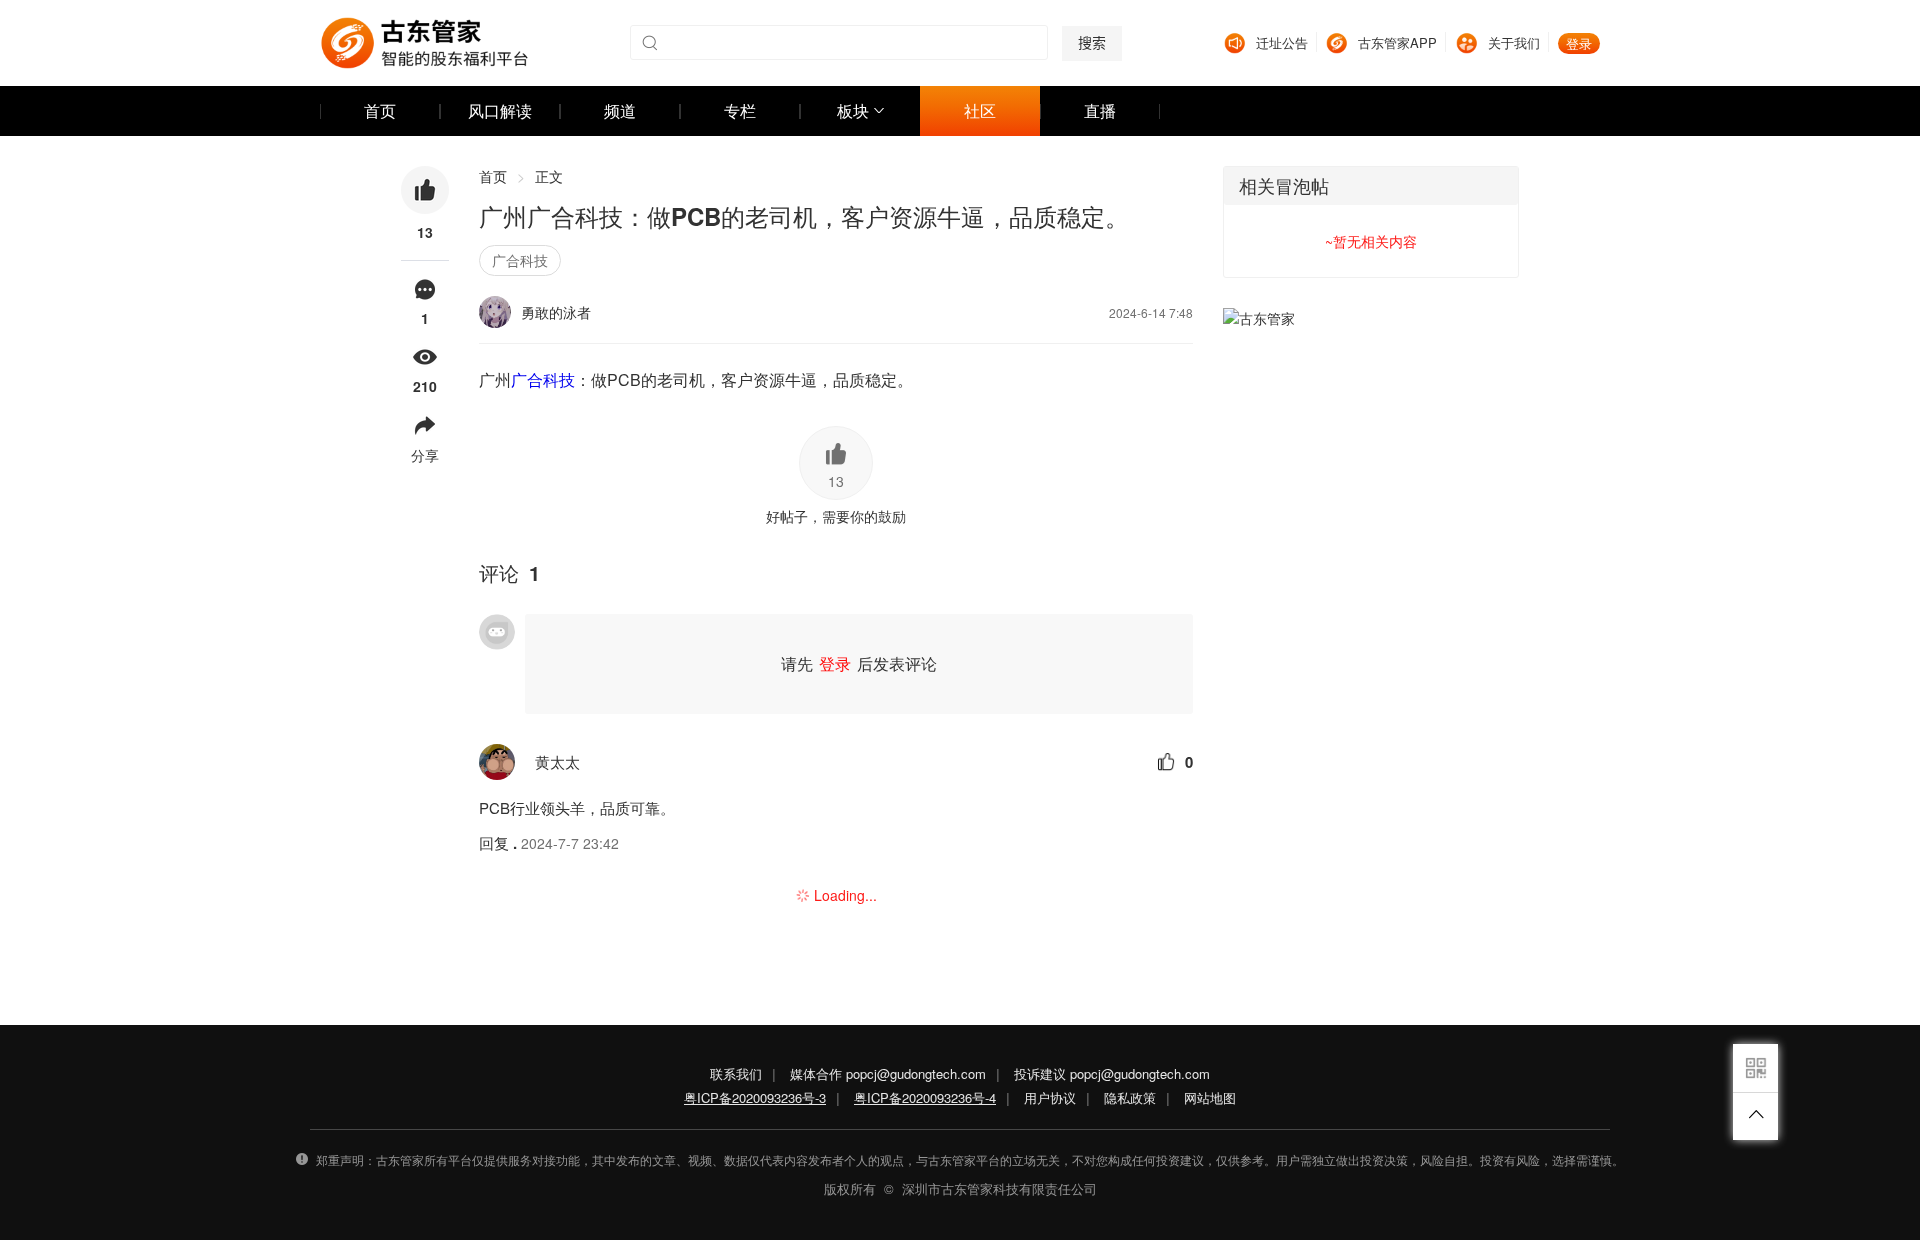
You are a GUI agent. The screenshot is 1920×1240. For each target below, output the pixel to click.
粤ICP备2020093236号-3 (755, 1097)
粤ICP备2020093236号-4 (925, 1097)
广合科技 (520, 260)
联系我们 (736, 1073)
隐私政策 (1130, 1097)
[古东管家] (424, 43)
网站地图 (1210, 1097)
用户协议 (1050, 1097)
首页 (502, 176)
